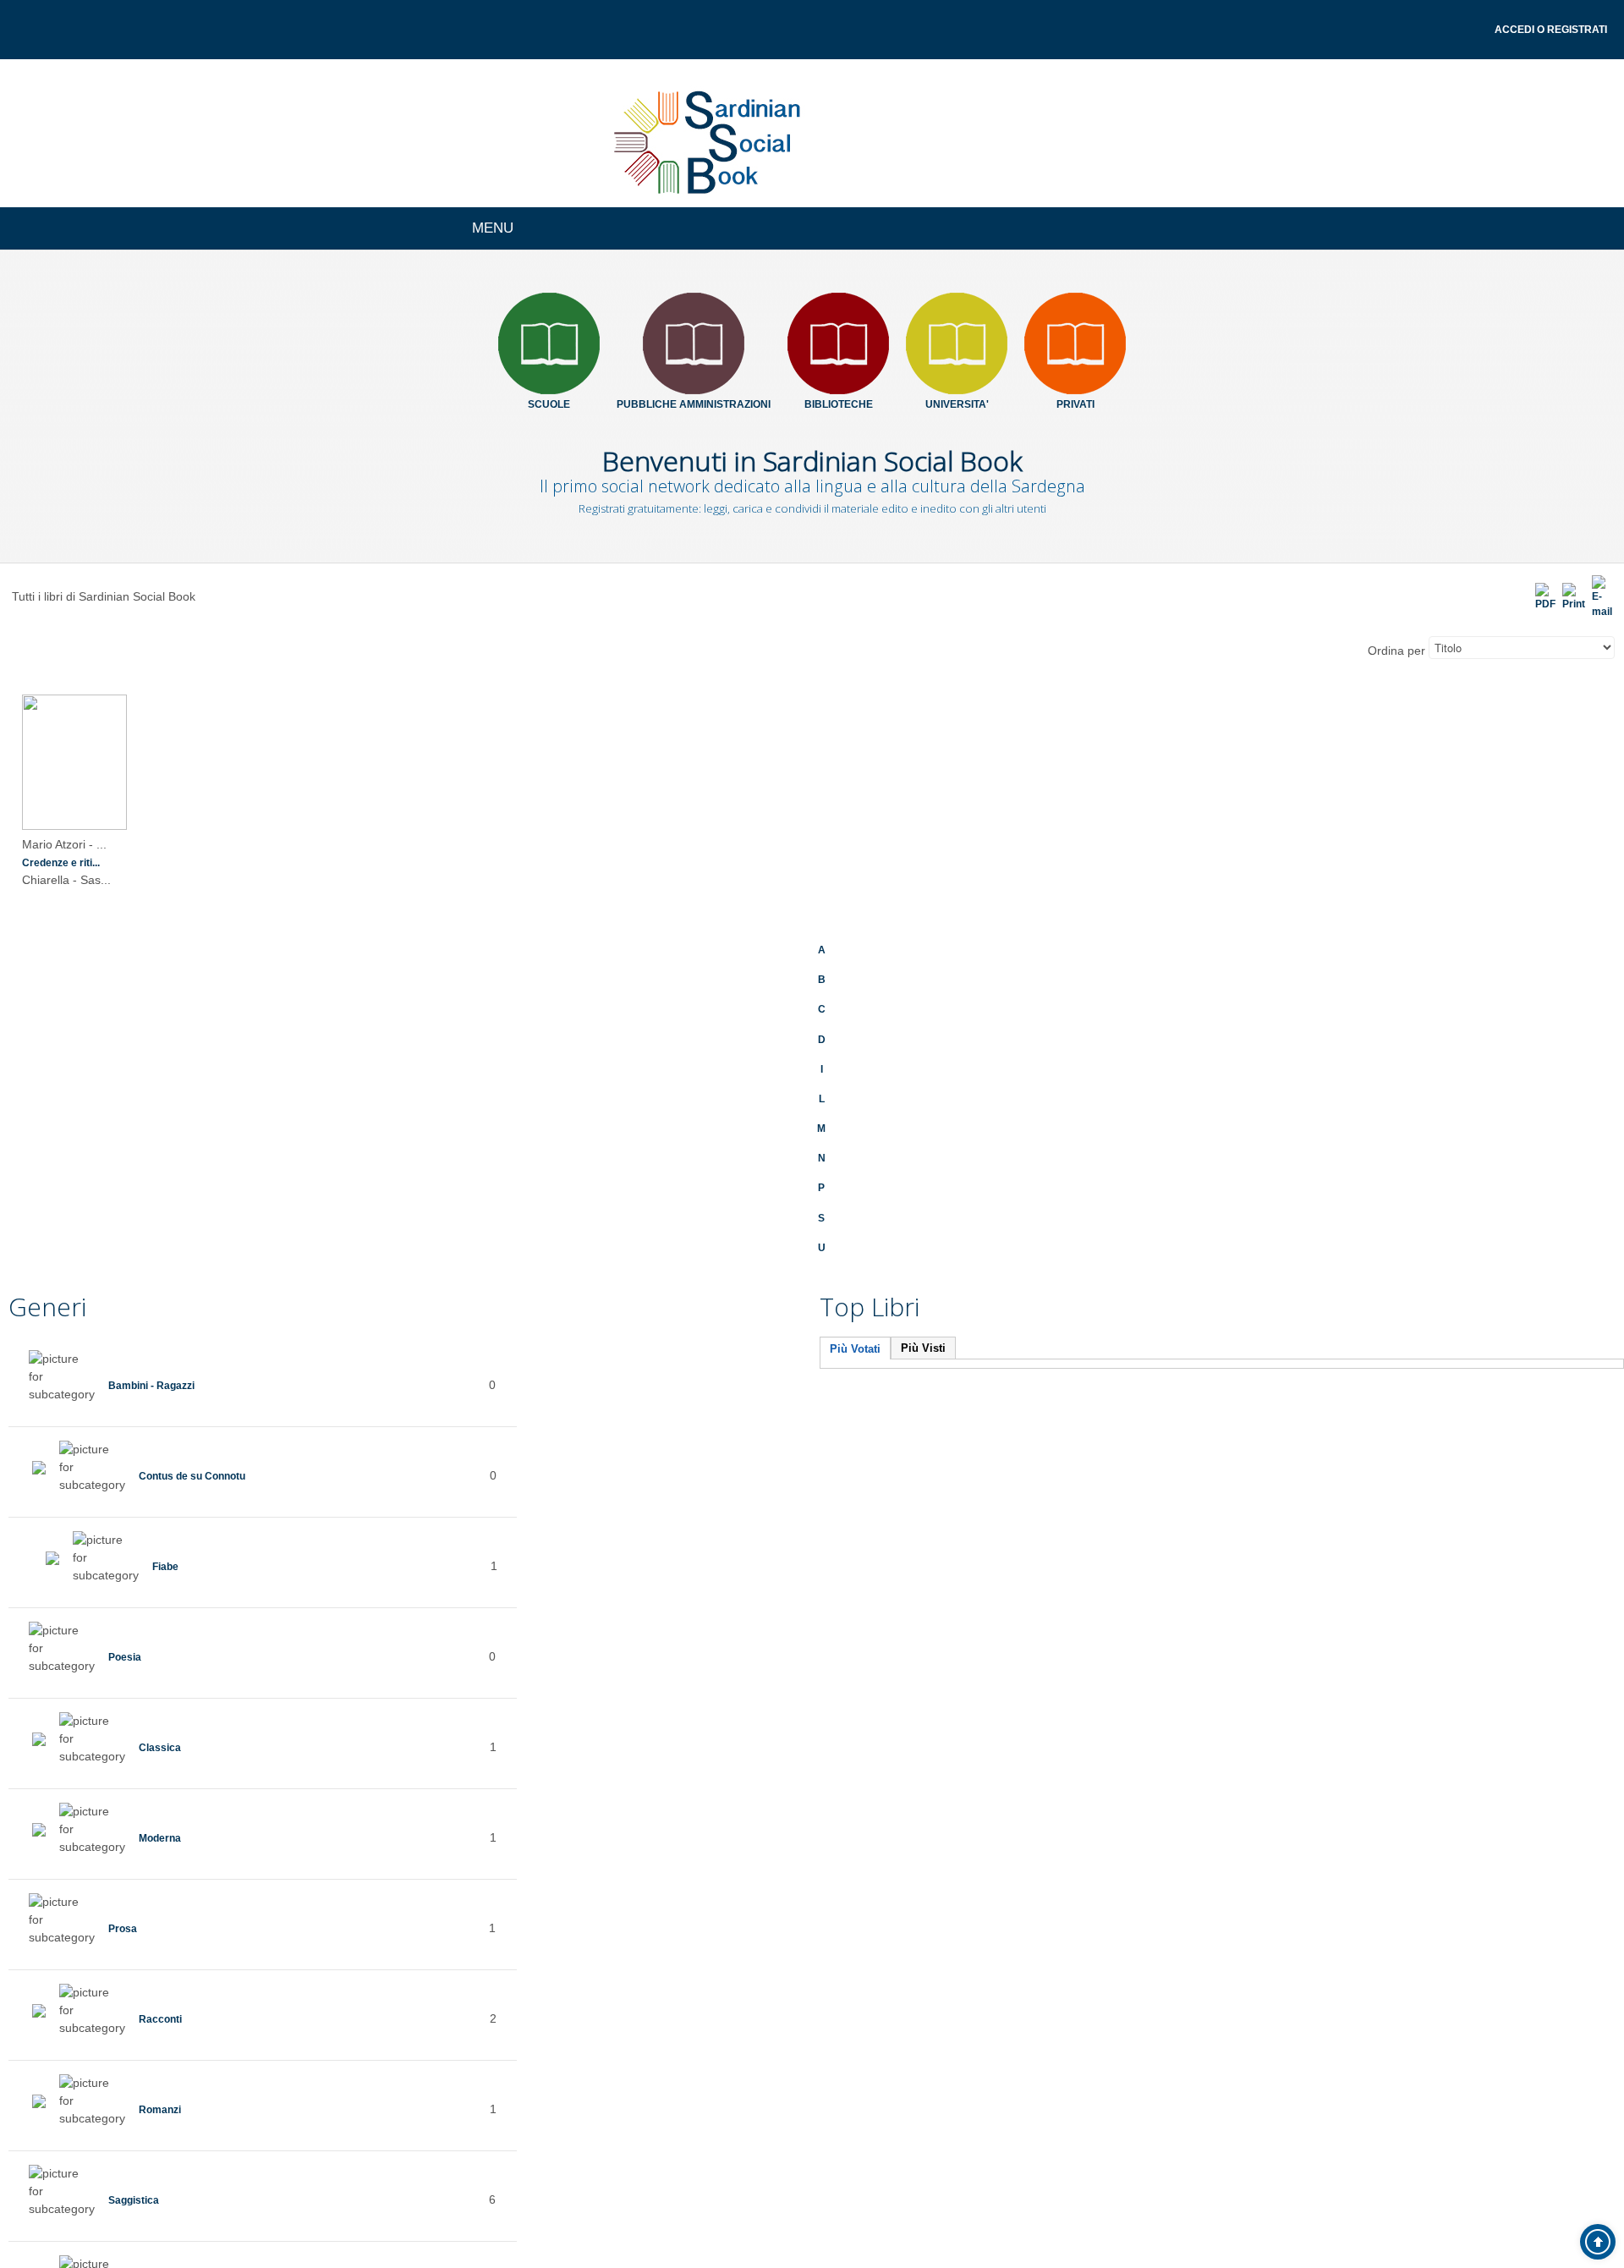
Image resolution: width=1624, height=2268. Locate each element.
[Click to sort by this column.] (1366, 656)
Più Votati (855, 1345)
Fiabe (168, 1562)
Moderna (164, 1833)
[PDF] (1536, 598)
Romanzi (164, 2105)
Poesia (128, 1652)
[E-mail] (1600, 598)
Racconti (165, 2014)
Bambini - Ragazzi (160, 1381)
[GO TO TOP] (1598, 2242)
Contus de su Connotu (205, 1471)
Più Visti (923, 1344)
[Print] (1568, 598)
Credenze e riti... (69, 867)
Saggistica (139, 2195)
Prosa (125, 1924)
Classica (163, 1743)
